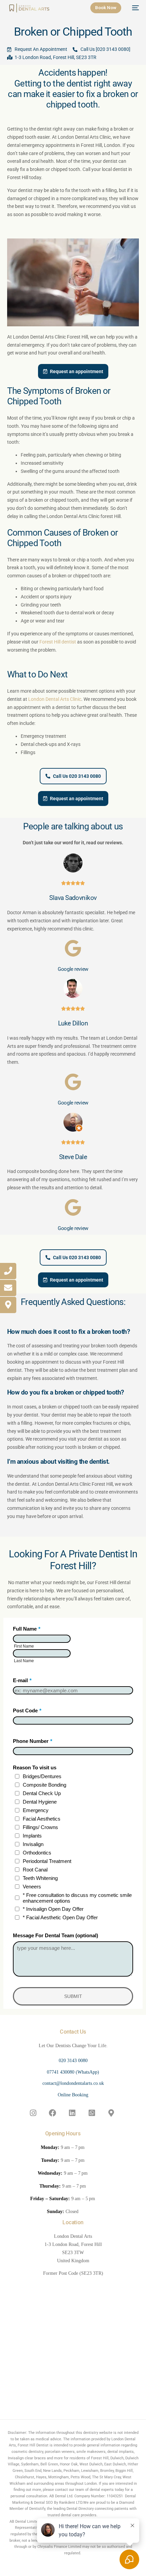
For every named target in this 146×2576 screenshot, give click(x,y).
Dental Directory (80, 2509)
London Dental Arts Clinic (55, 699)
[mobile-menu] (133, 8)
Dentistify (37, 2509)
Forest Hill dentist (58, 642)
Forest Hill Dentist (33, 2445)
